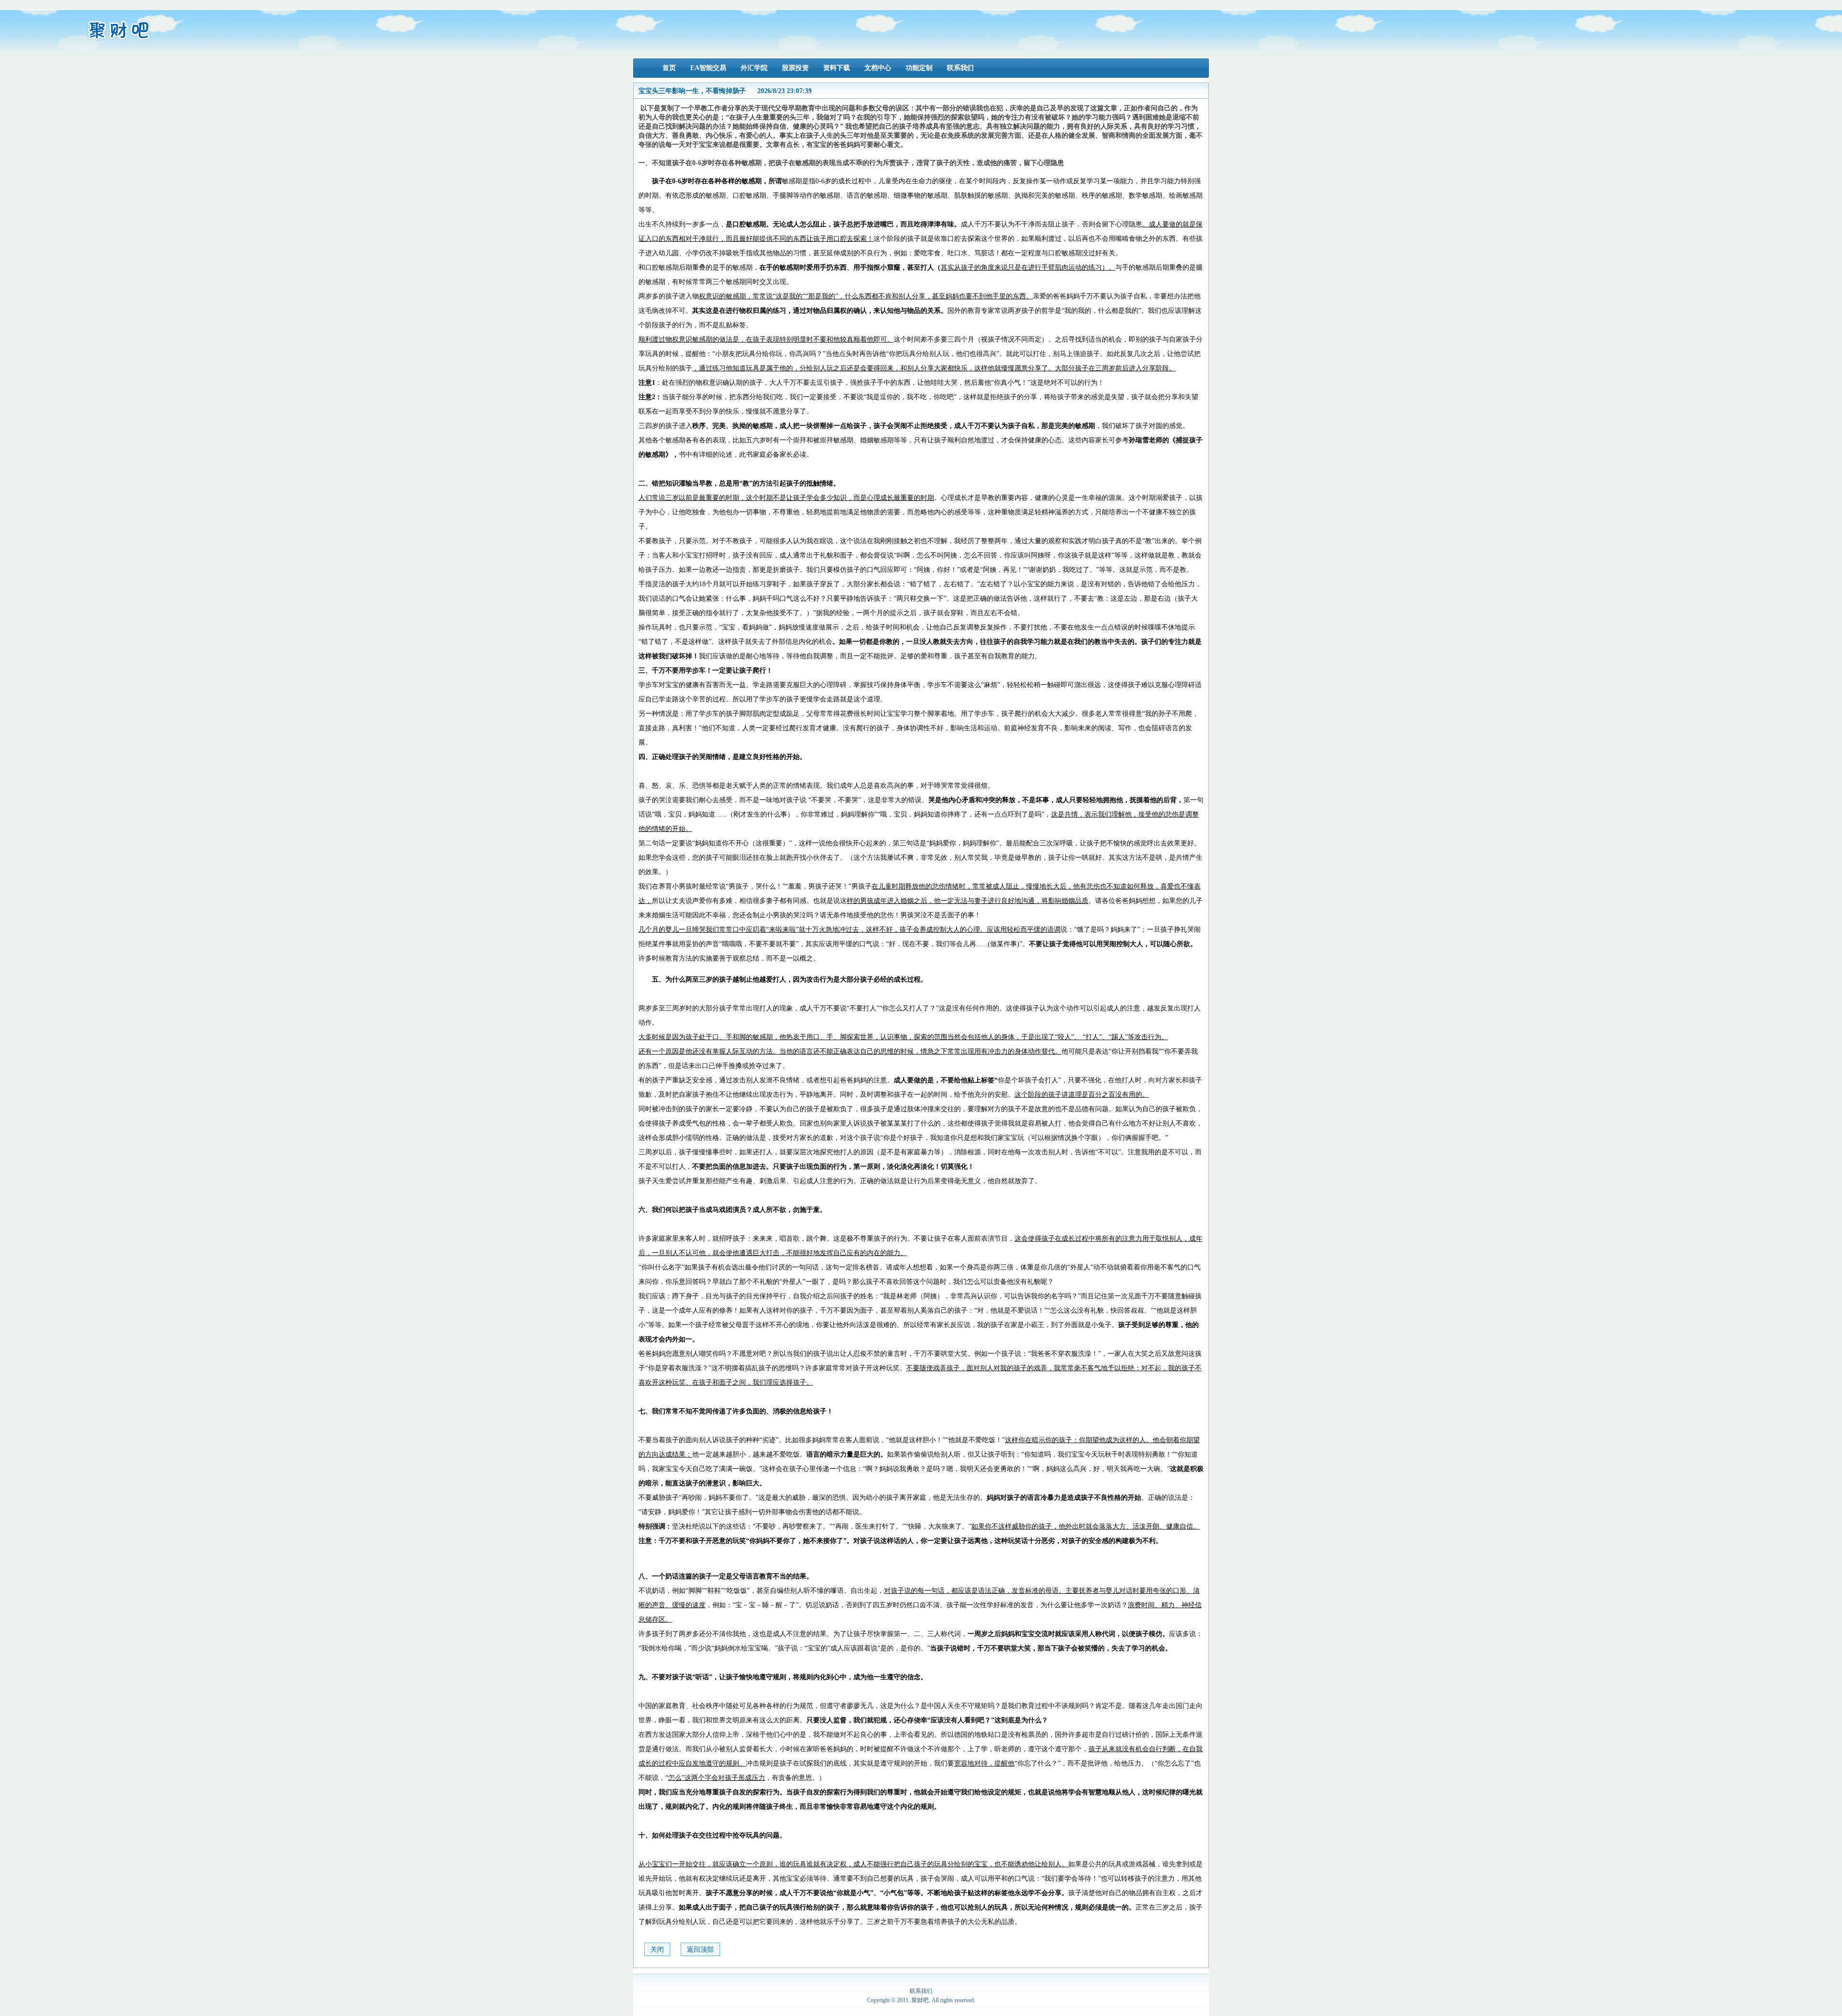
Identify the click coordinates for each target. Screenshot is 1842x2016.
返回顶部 (700, 1950)
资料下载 (837, 68)
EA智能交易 (708, 68)
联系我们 (960, 68)
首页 (669, 68)
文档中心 (878, 68)
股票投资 (795, 68)
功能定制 (919, 68)
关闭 (657, 1950)
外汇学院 (754, 68)
